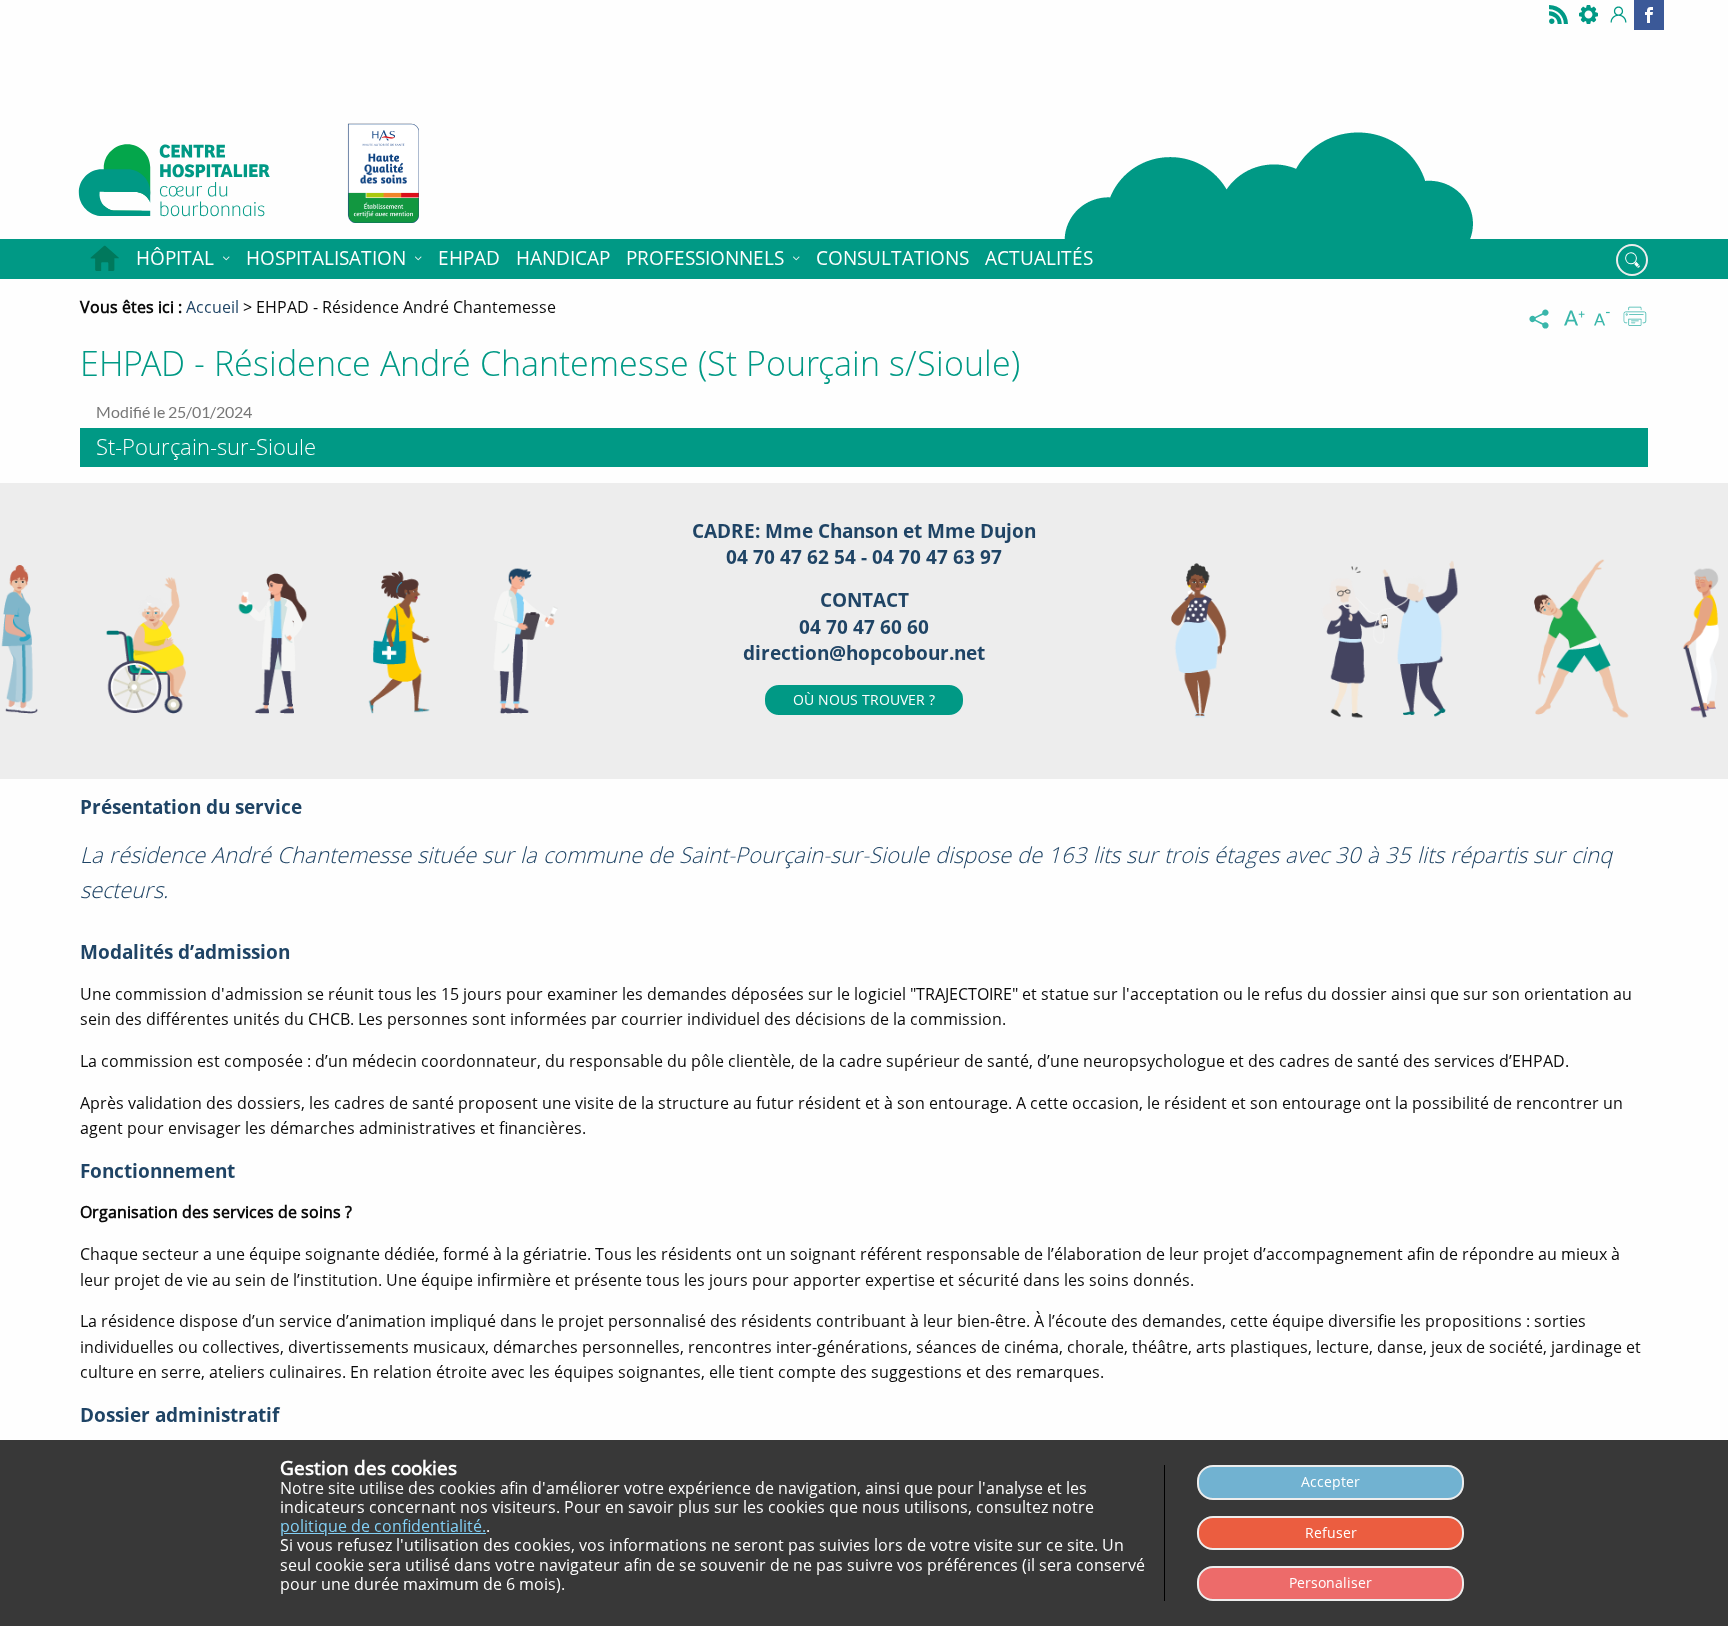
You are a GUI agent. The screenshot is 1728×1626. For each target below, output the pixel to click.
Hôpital (175, 258)
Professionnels (705, 258)
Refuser (1331, 1532)
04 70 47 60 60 (864, 627)
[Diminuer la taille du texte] (1606, 319)
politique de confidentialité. (383, 1526)
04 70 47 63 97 (937, 557)
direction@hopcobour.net (864, 653)
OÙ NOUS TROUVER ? (864, 699)
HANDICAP (563, 258)
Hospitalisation (326, 258)
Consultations (892, 258)
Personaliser (1330, 1582)
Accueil (104, 259)
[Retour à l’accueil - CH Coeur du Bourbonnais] (197, 185)
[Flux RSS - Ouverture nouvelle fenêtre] (1559, 15)
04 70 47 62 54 (793, 557)
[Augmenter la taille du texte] (1576, 319)
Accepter (1330, 1481)
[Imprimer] (1635, 319)
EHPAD (469, 258)
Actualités (1039, 258)
